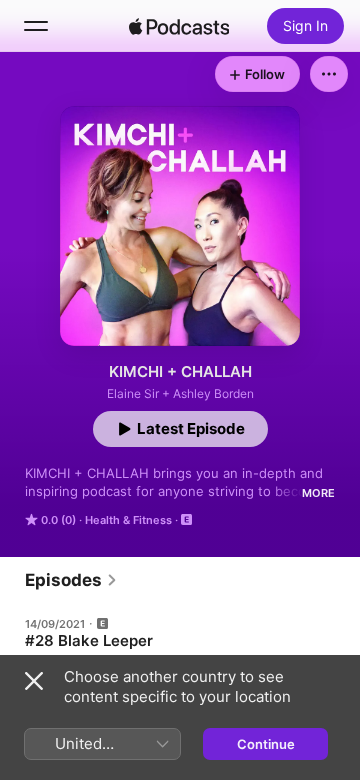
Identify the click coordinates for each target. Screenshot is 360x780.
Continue (266, 744)
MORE (318, 493)
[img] (179, 26)
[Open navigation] (36, 26)
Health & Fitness (128, 520)
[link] (71, 580)
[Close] (34, 681)
